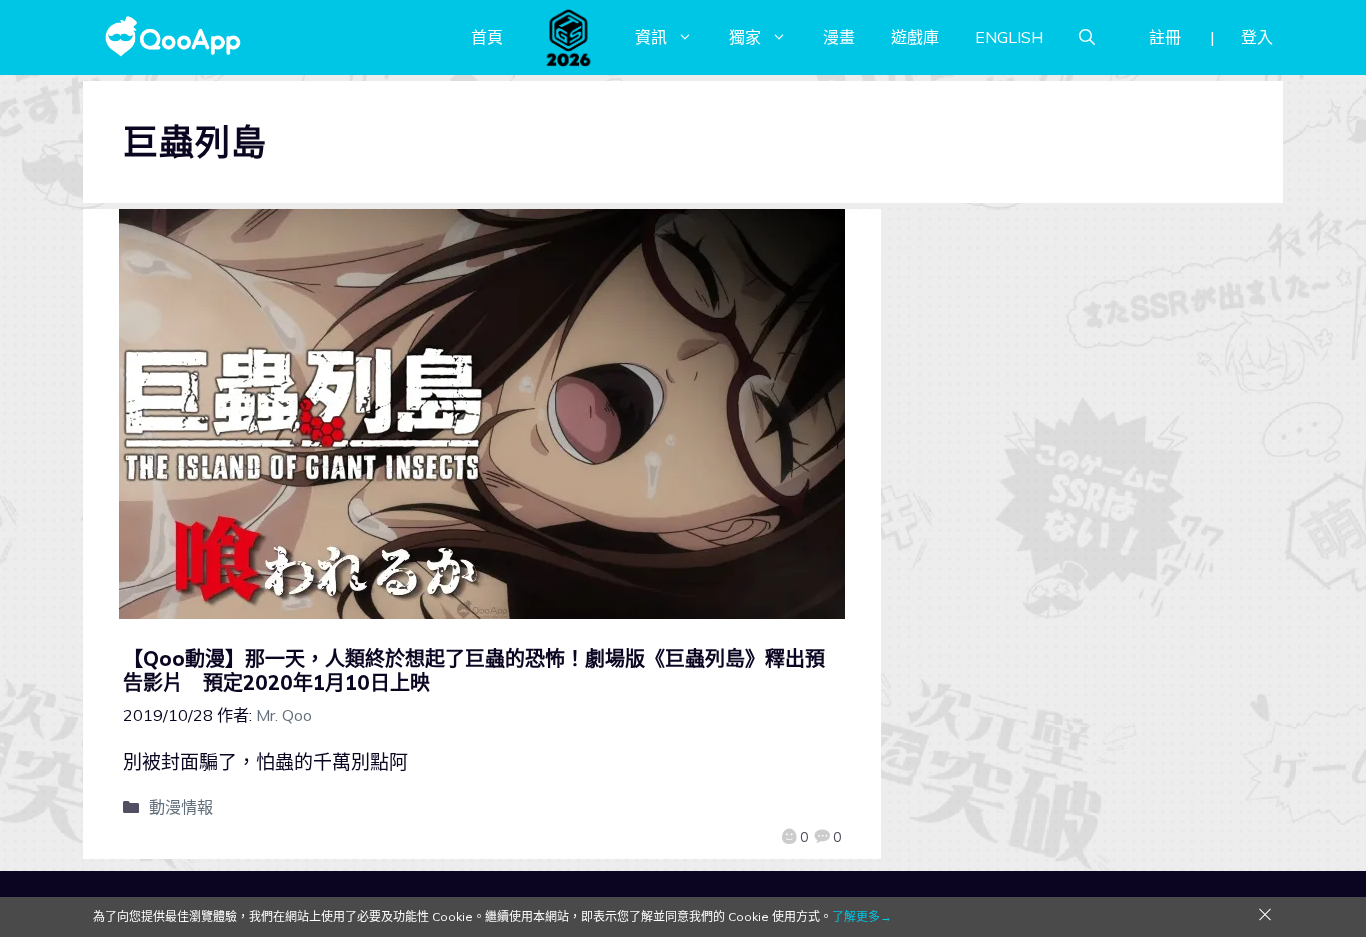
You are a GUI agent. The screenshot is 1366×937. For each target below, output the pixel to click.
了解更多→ (862, 916)
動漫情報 (181, 807)
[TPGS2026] (569, 37)
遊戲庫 (915, 37)
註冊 (1165, 37)
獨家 (745, 37)
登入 (1257, 37)
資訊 (651, 37)
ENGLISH (1009, 37)
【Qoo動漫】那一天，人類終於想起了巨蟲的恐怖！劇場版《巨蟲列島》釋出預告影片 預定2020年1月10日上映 (474, 670)
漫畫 (839, 37)
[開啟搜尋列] (1087, 37)
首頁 (487, 37)
